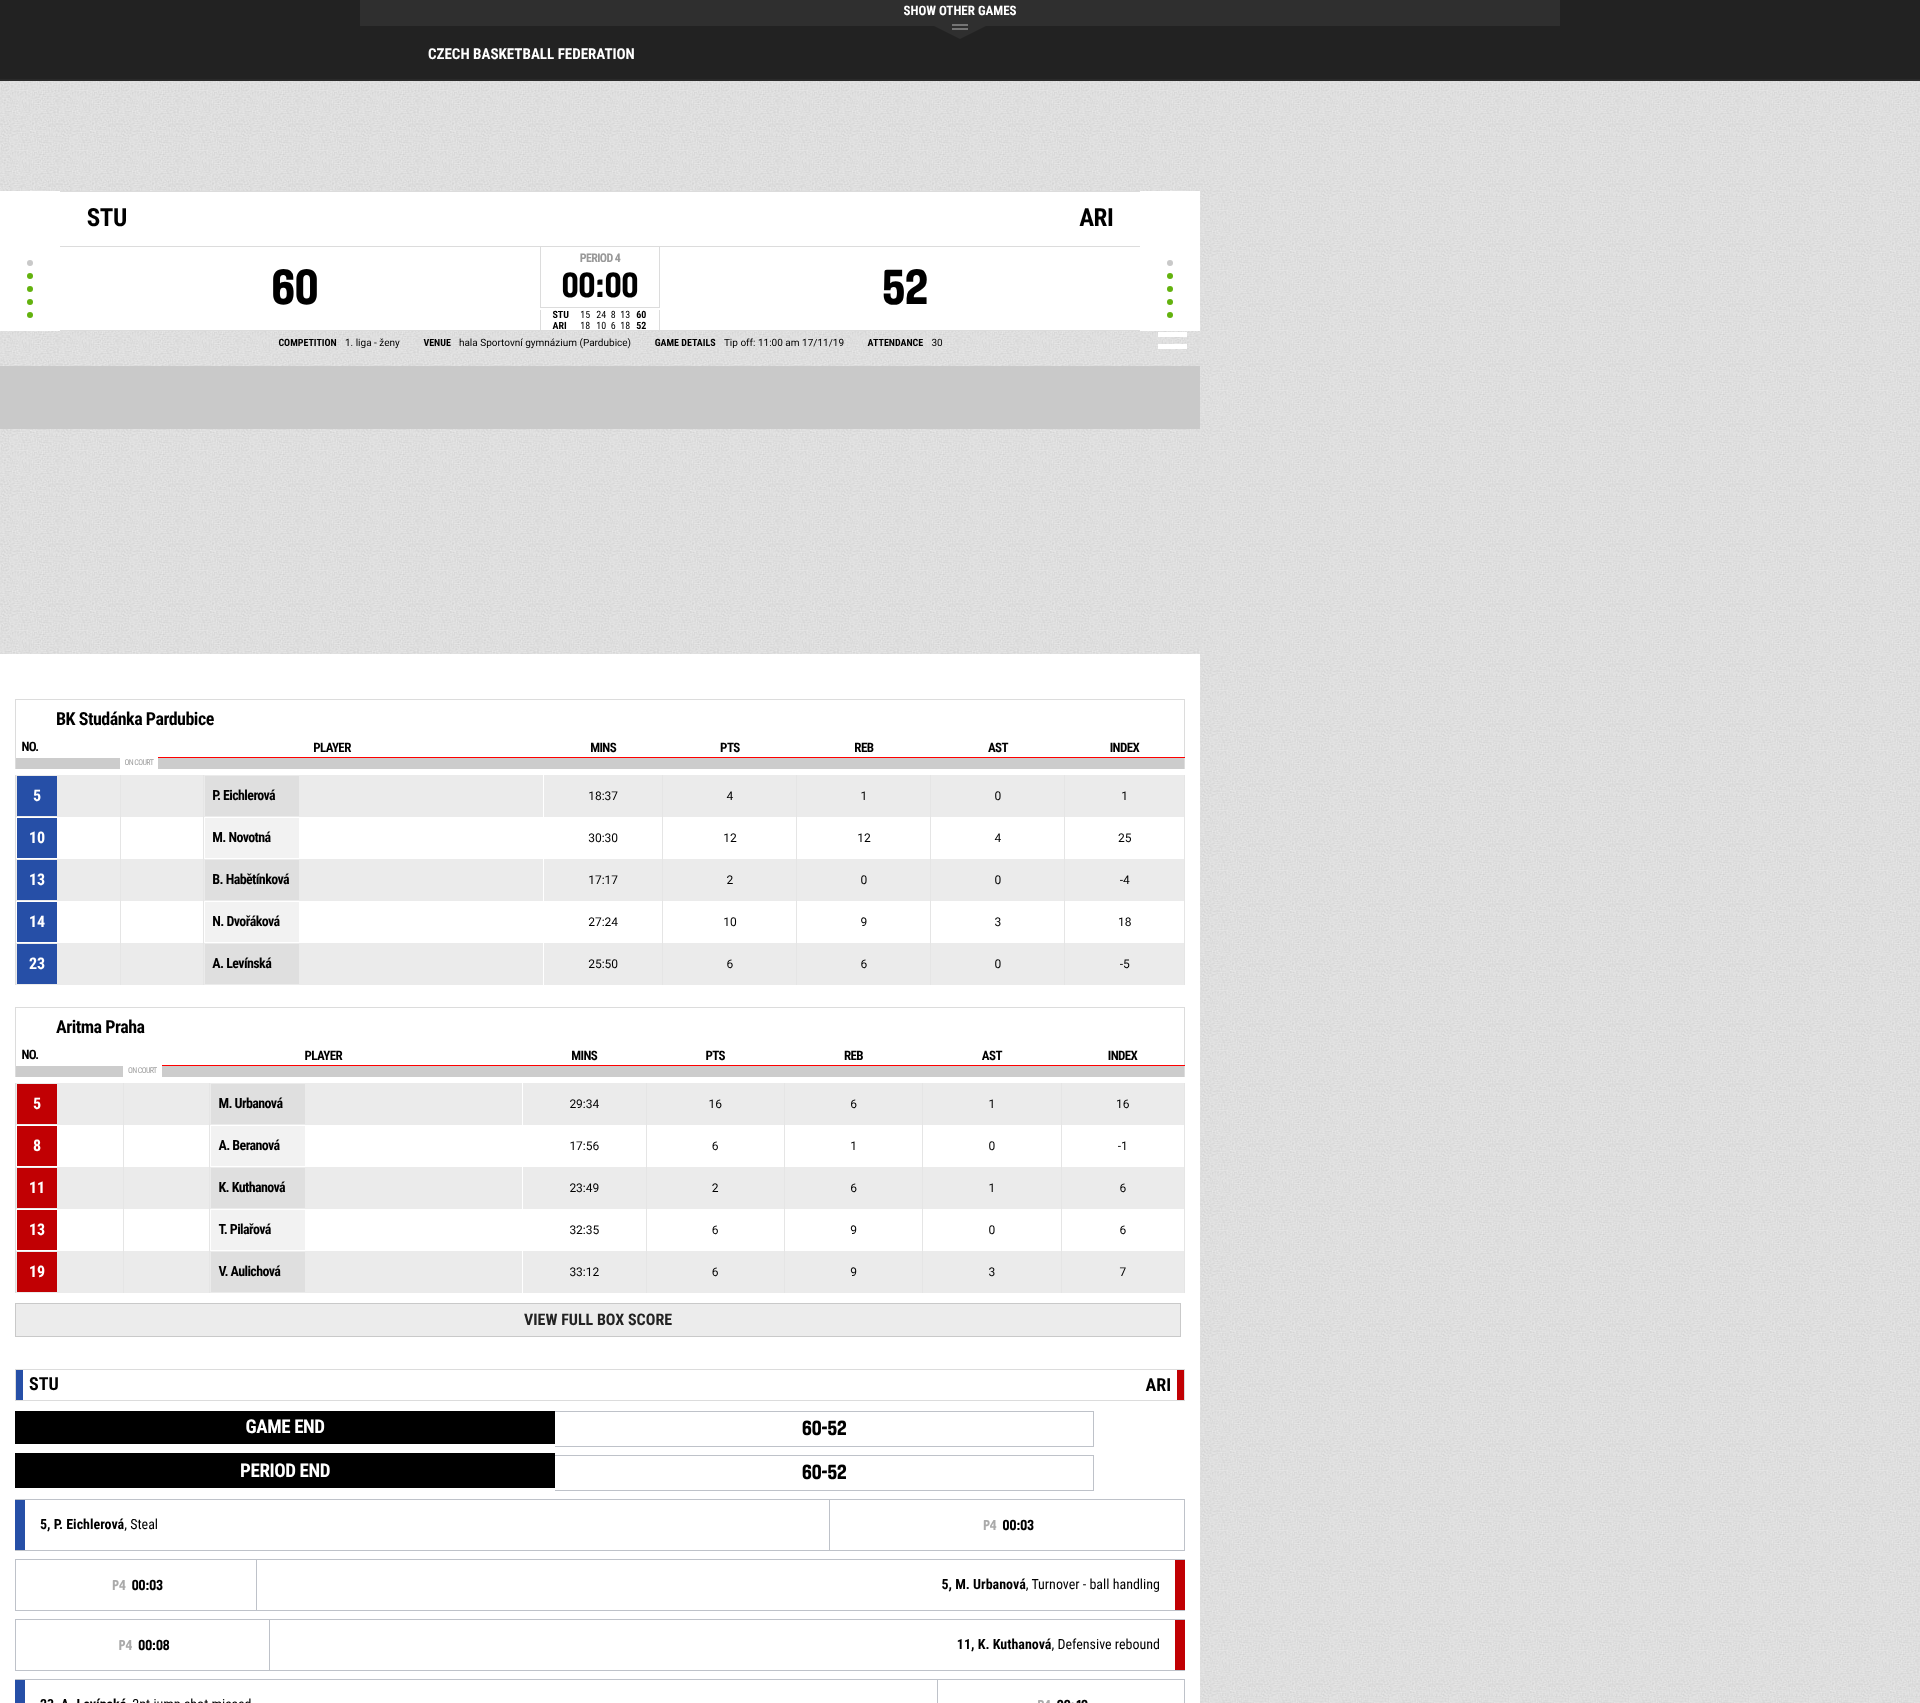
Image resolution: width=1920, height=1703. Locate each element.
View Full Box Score (598, 1319)
